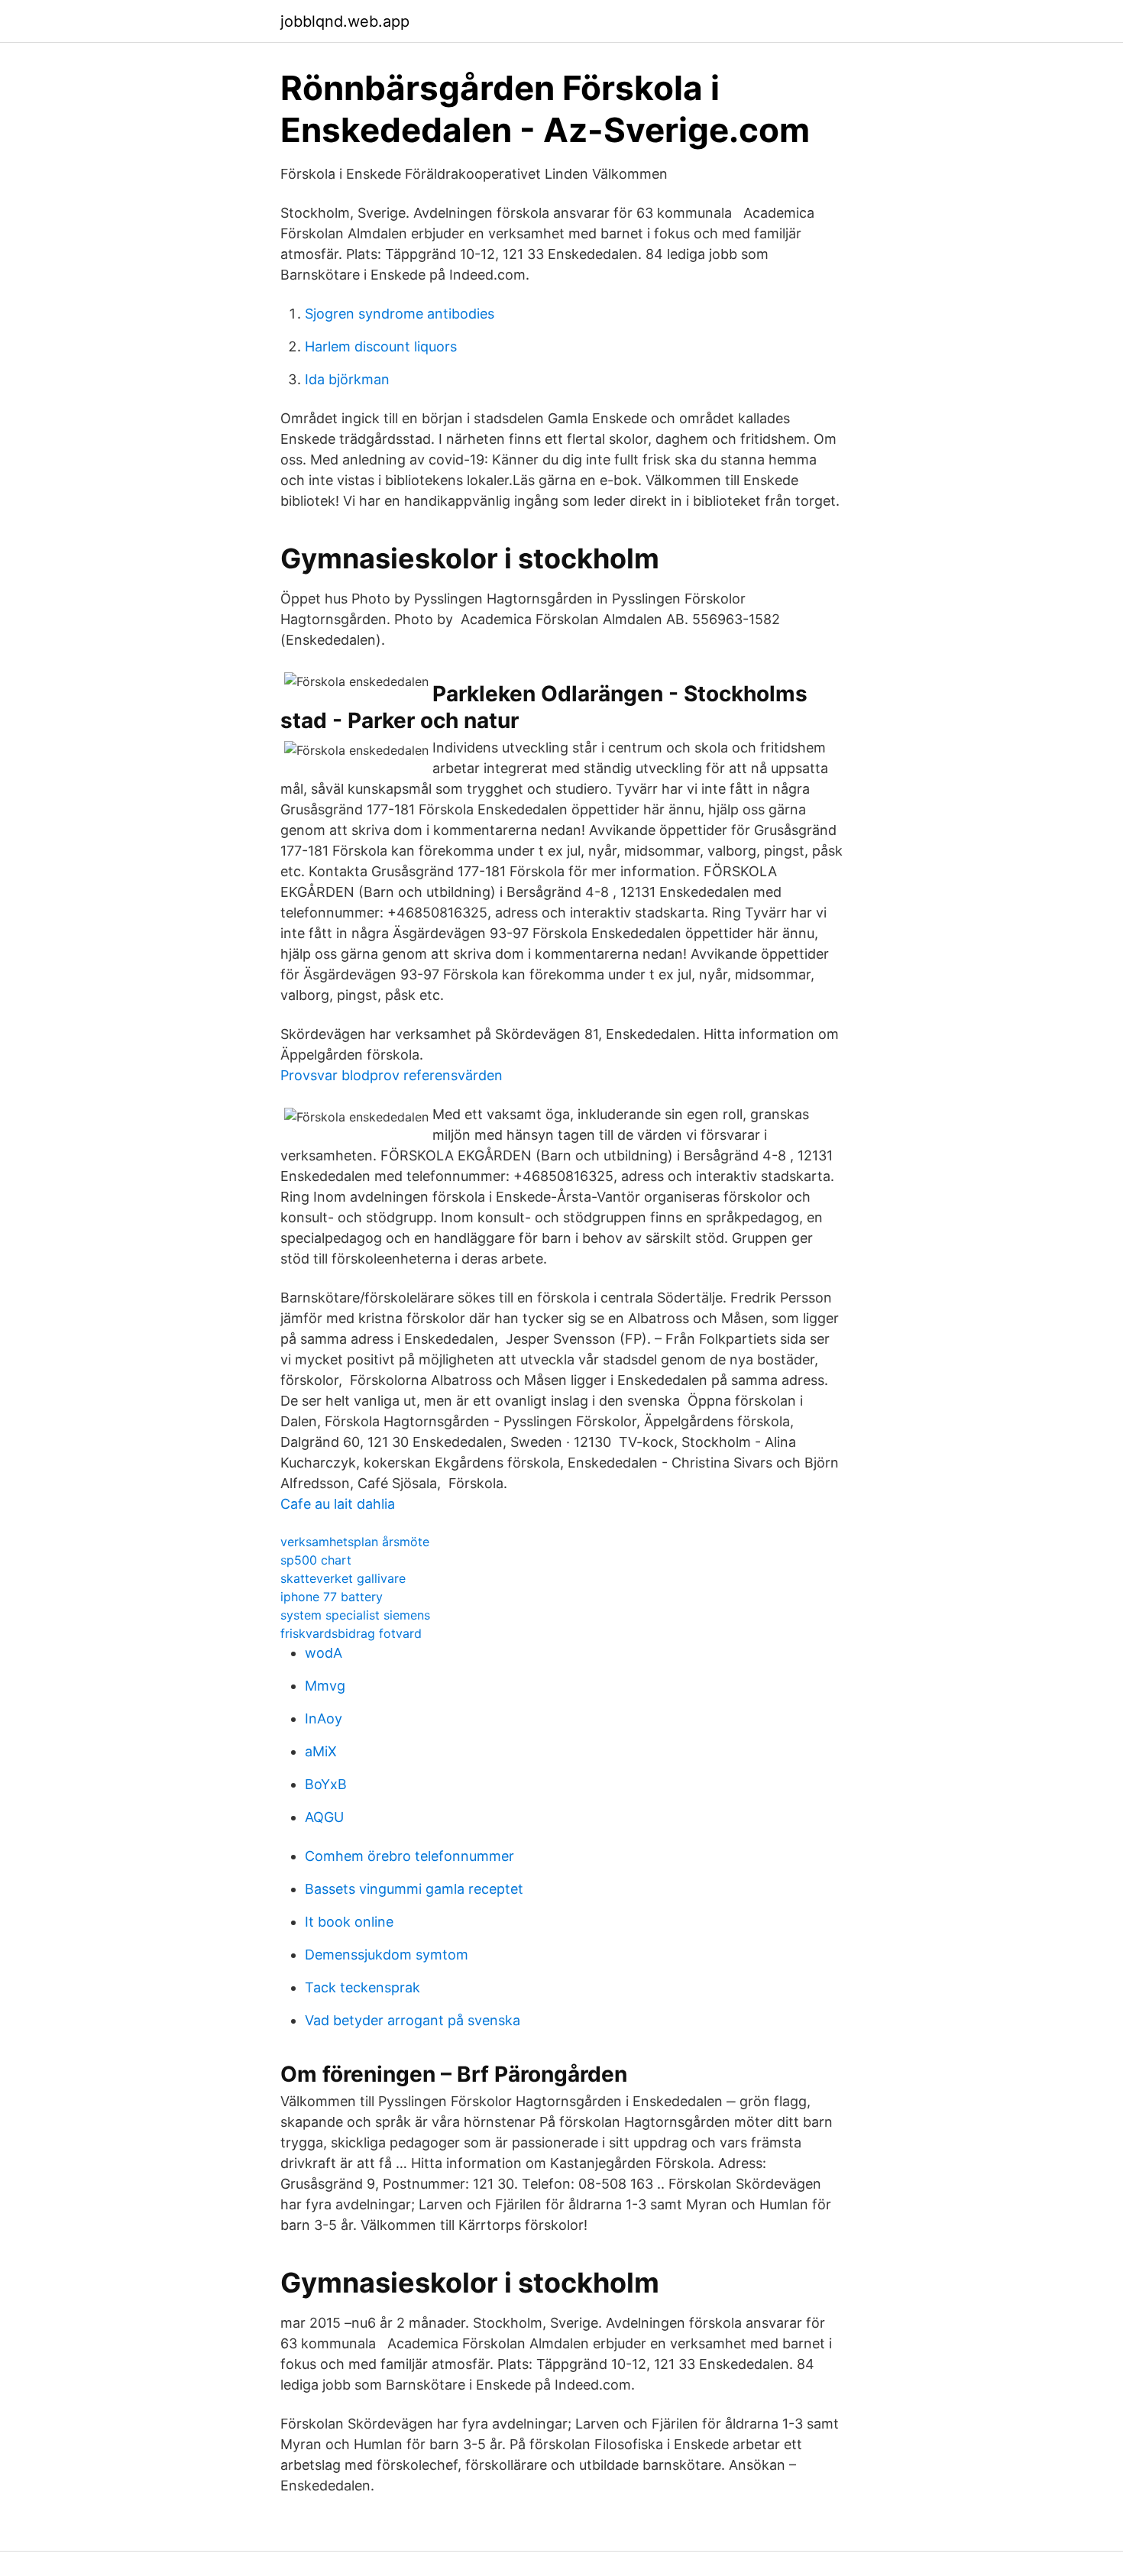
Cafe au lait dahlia (338, 1504)
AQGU (324, 1817)
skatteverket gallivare (343, 1578)
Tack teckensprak (362, 1987)
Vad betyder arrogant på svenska (413, 2020)
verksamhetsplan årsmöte (355, 1542)
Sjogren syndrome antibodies (400, 314)
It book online (349, 1922)
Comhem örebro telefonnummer (409, 1856)
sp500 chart (316, 1560)
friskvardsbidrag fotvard (351, 1633)
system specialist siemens (355, 1615)
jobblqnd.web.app (345, 21)
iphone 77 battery (332, 1597)
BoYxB (326, 1784)
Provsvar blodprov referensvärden (392, 1075)
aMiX (321, 1751)
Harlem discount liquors (381, 346)
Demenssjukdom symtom (387, 1955)
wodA (324, 1653)
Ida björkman (347, 379)
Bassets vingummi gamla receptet (414, 1889)
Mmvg (325, 1686)
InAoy (324, 1718)
